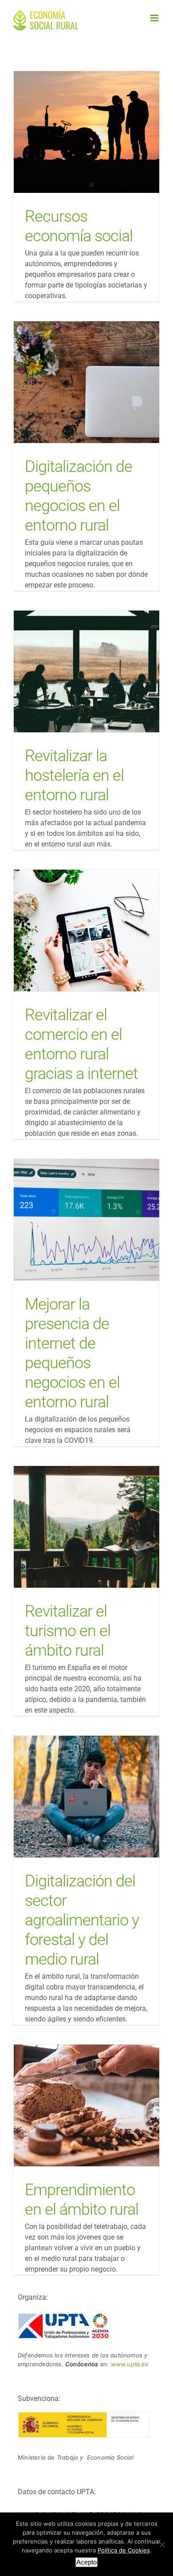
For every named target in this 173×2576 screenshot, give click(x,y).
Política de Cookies (124, 2550)
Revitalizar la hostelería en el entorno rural (87, 671)
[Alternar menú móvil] (155, 18)
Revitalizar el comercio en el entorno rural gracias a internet (87, 930)
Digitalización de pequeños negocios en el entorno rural (87, 382)
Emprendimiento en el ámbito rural (87, 2105)
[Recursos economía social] (86, 132)
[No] (162, 2544)
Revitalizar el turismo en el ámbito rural (87, 1527)
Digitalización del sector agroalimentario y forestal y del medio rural (87, 1796)
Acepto (86, 2562)
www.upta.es (130, 2364)
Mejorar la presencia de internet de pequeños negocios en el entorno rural (87, 1220)
